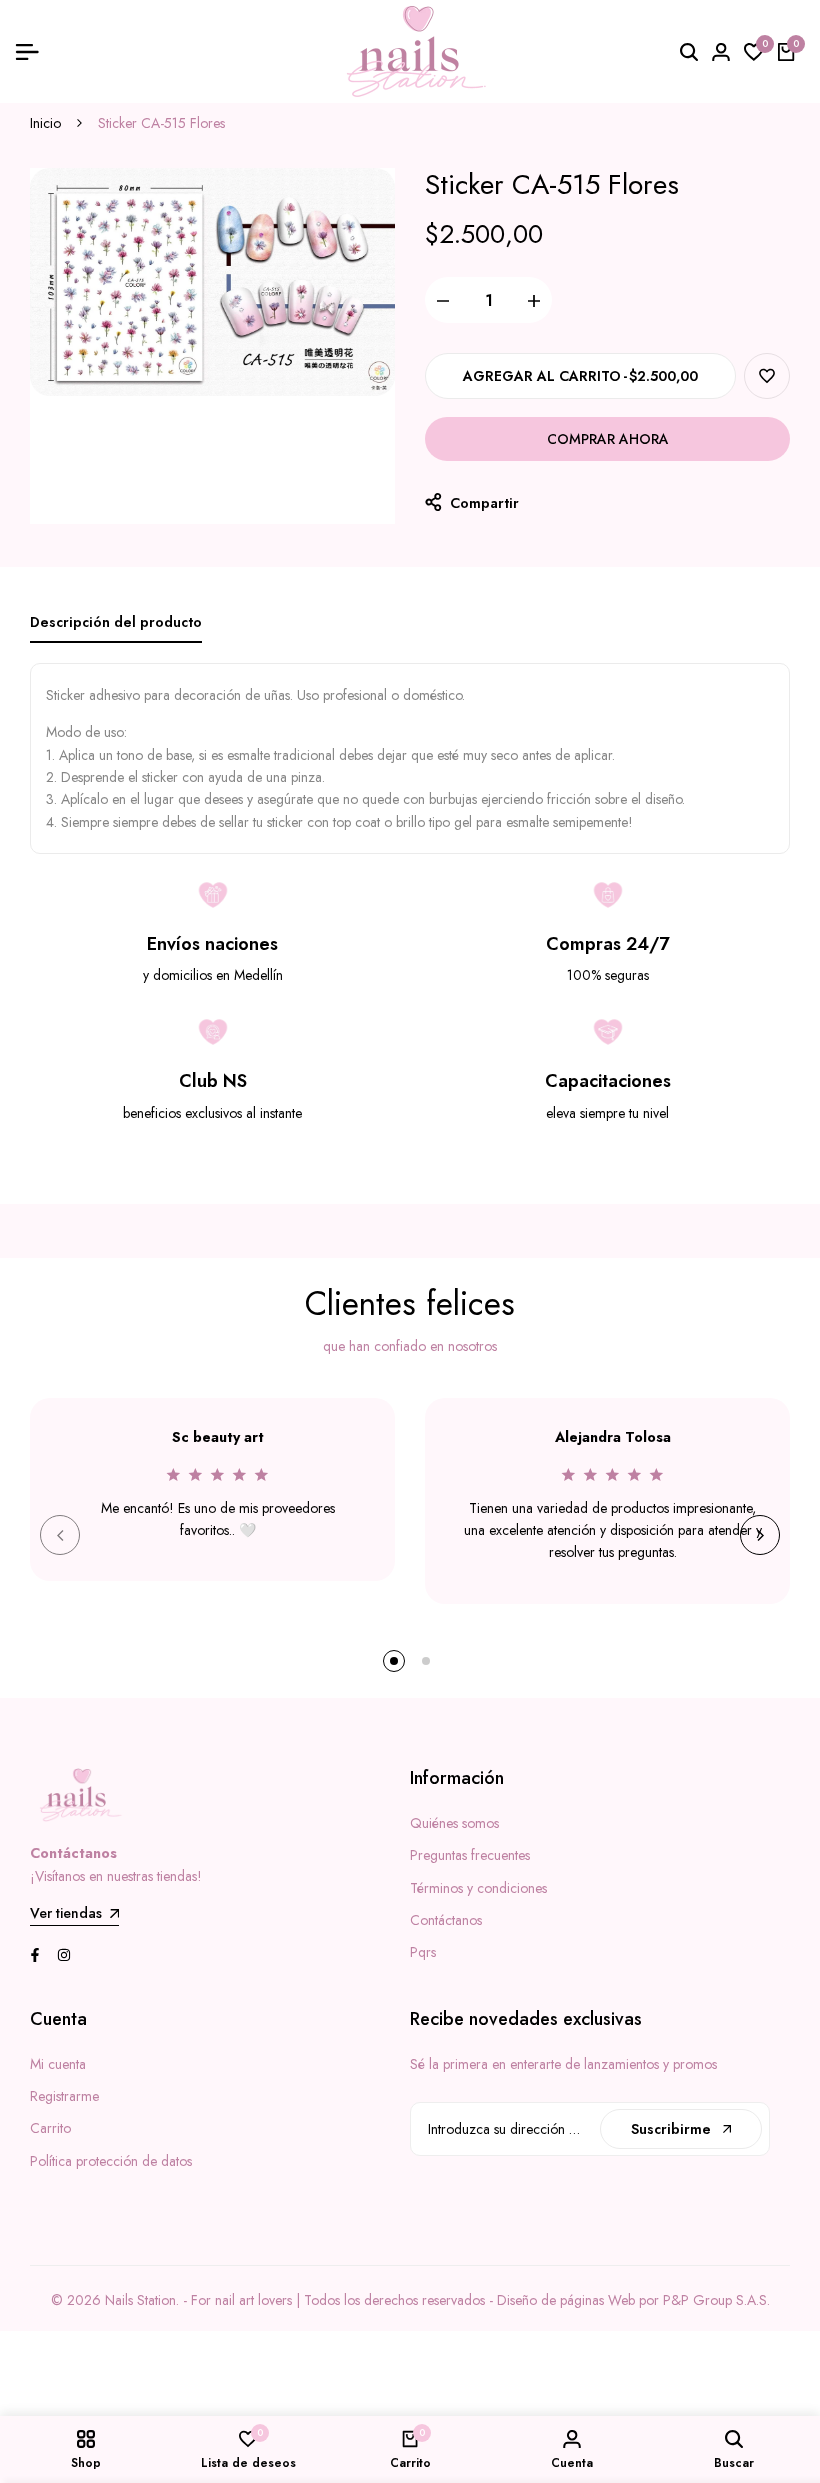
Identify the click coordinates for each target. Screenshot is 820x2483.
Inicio (45, 123)
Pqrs (423, 1952)
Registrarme (64, 2096)
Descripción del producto (116, 622)
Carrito (50, 2128)
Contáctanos (446, 1920)
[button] (767, 376)
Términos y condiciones (478, 1888)
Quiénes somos (454, 1823)
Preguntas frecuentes (470, 1855)
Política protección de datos (111, 2161)
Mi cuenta (58, 2064)
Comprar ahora (608, 439)
